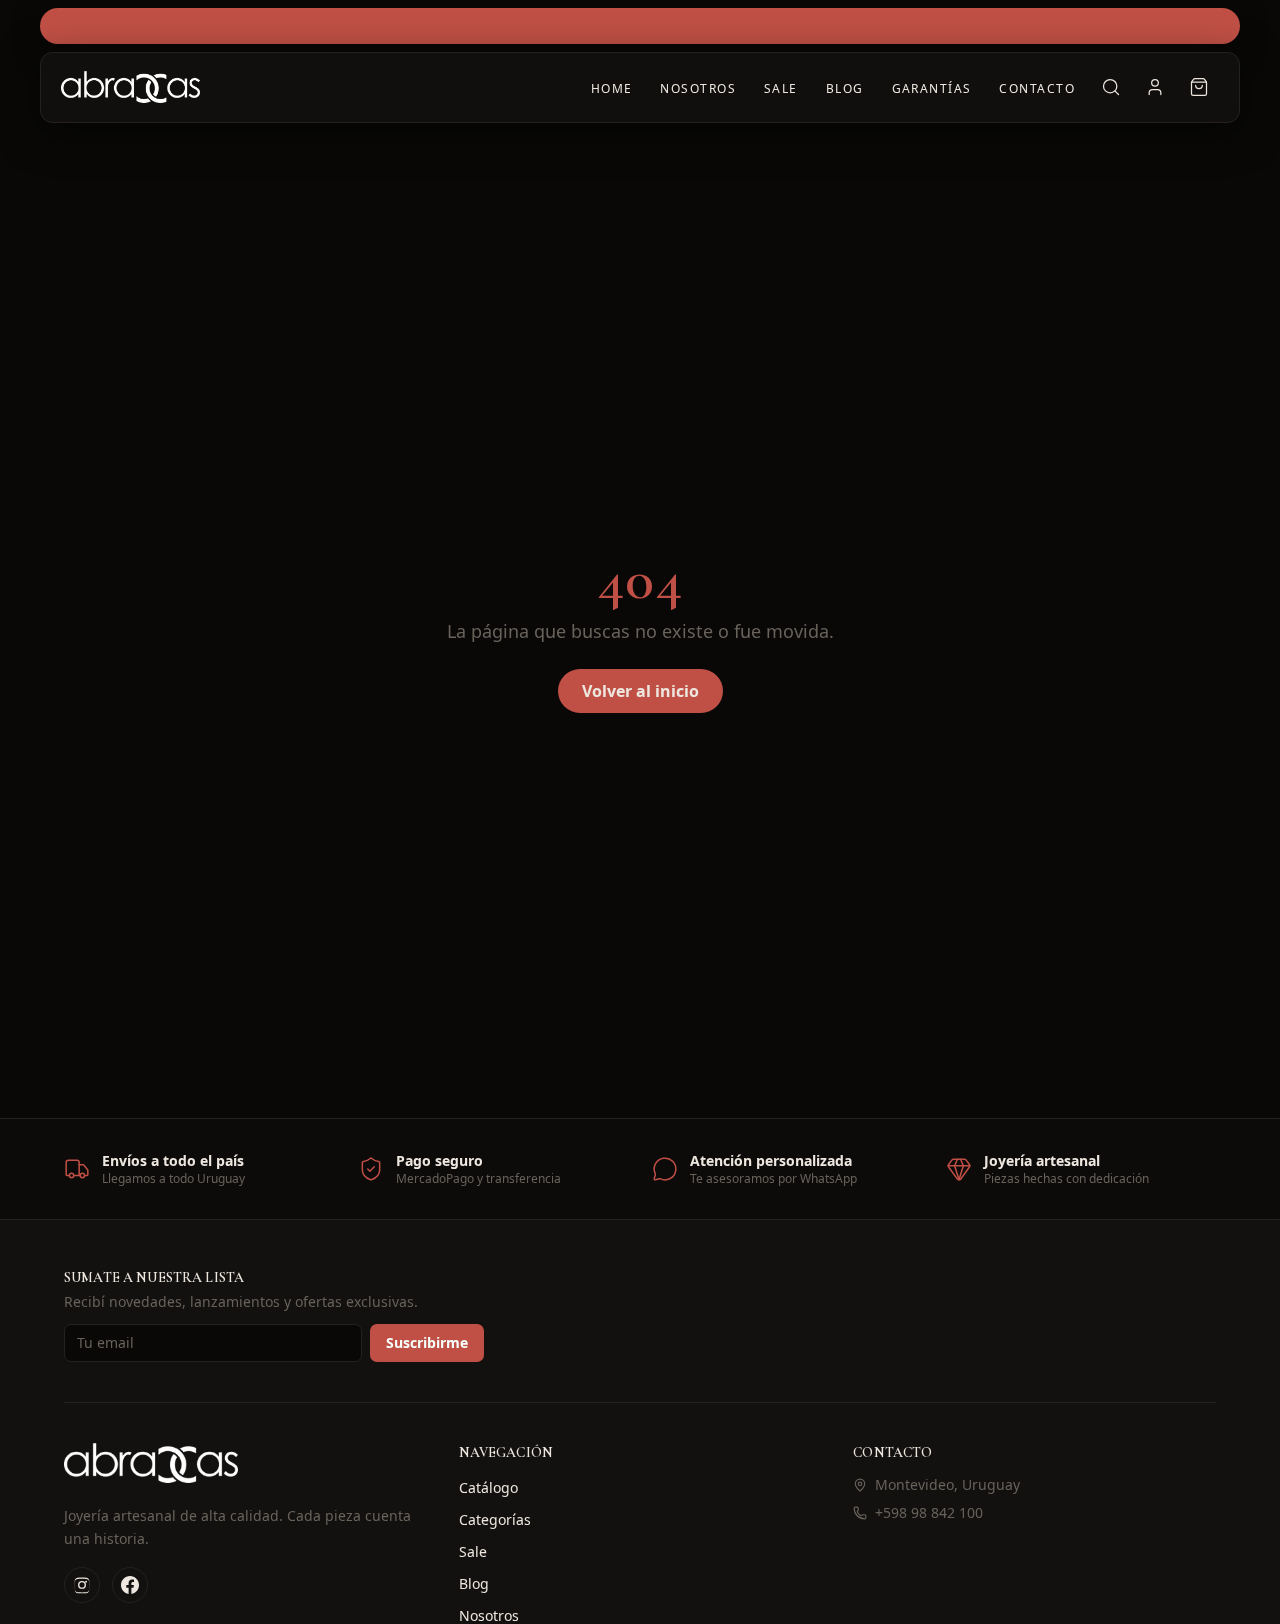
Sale (781, 88)
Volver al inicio (640, 691)
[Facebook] (130, 1585)
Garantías (932, 88)
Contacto (1037, 88)
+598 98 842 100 (929, 1512)
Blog (845, 88)
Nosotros (698, 88)
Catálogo (488, 1487)
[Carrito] (1199, 87)
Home (612, 88)
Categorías (495, 1519)
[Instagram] (82, 1585)
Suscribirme (427, 1342)
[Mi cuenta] (1155, 87)
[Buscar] (1111, 87)
